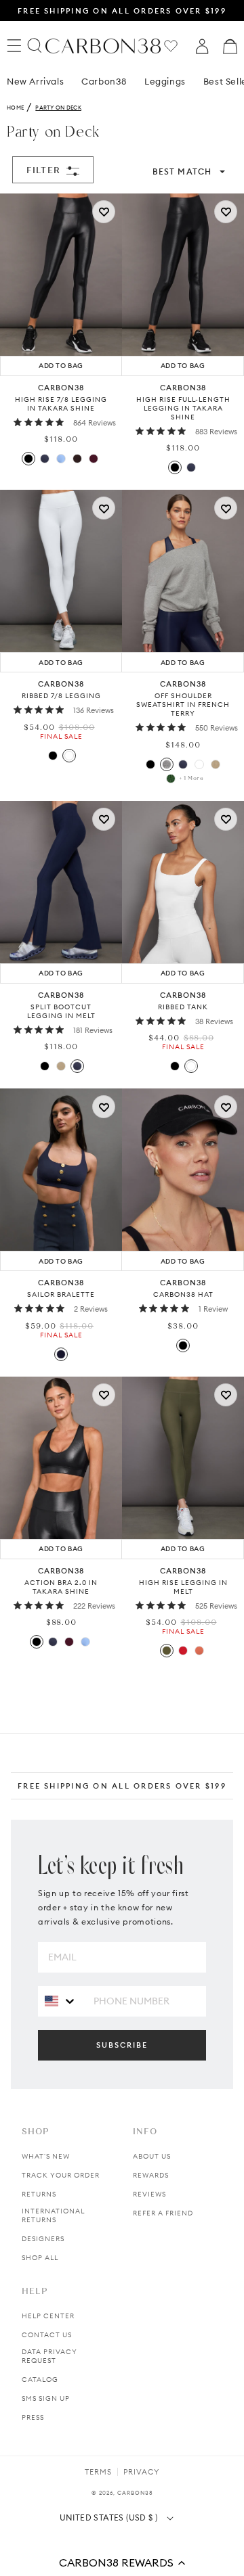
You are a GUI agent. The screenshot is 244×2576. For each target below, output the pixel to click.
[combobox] (61, 2001)
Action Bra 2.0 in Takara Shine (61, 1587)
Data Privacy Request (49, 2356)
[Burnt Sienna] (199, 1651)
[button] (122, 2562)
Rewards (151, 2175)
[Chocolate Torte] (77, 459)
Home (15, 108)
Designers (43, 2239)
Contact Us (47, 2335)
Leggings (165, 81)
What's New (46, 2156)
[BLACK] (183, 1345)
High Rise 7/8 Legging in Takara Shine (61, 404)
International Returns (53, 2215)
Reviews (149, 2194)
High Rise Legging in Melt (183, 1587)
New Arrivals (35, 81)
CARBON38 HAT (183, 1294)
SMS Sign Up (46, 2398)
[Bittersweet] (183, 1651)
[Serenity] (61, 459)
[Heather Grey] (167, 764)
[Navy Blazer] (45, 459)
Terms (98, 2472)
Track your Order (61, 2175)
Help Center (48, 2316)
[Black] (28, 459)
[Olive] (167, 1651)
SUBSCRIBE (122, 2045)
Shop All (40, 2258)
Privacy (141, 2472)
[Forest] (171, 779)
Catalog (40, 2379)
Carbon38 (104, 81)
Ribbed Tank (183, 1007)
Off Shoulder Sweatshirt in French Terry (183, 705)
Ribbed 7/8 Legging (61, 696)
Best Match (182, 171)
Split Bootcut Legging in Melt (61, 1011)
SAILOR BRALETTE (61, 1294)
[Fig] (94, 459)
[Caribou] (216, 764)
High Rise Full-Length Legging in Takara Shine (183, 408)
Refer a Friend (163, 2213)
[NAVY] (61, 1354)
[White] (69, 756)
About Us (152, 2156)
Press (33, 2417)
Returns (39, 2194)
